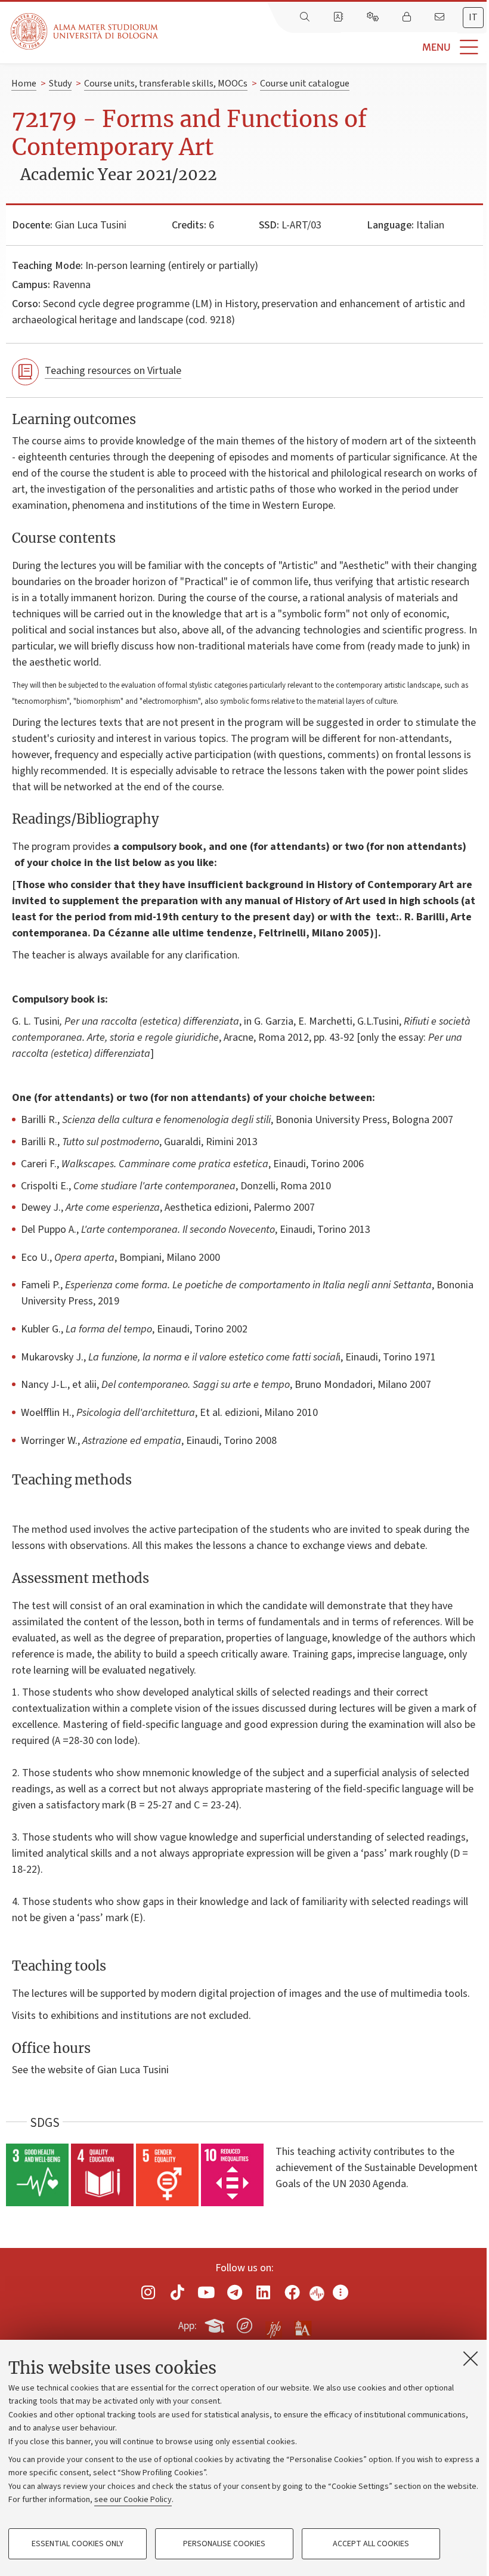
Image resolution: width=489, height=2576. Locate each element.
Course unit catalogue (305, 84)
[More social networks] (341, 2292)
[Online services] (374, 17)
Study (60, 84)
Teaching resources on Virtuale (113, 371)
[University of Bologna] (85, 31)
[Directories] (339, 17)
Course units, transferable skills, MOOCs (166, 84)
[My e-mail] (441, 17)
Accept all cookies (371, 2544)
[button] (324, 47)
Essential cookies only (78, 2544)
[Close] (471, 2358)
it (473, 17)
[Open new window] (148, 2292)
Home (24, 84)
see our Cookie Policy (133, 2500)
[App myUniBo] (216, 2324)
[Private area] (408, 17)
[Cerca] (306, 17)
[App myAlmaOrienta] (244, 2324)
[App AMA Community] (302, 2325)
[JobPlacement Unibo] (274, 2323)
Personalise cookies (224, 2544)
